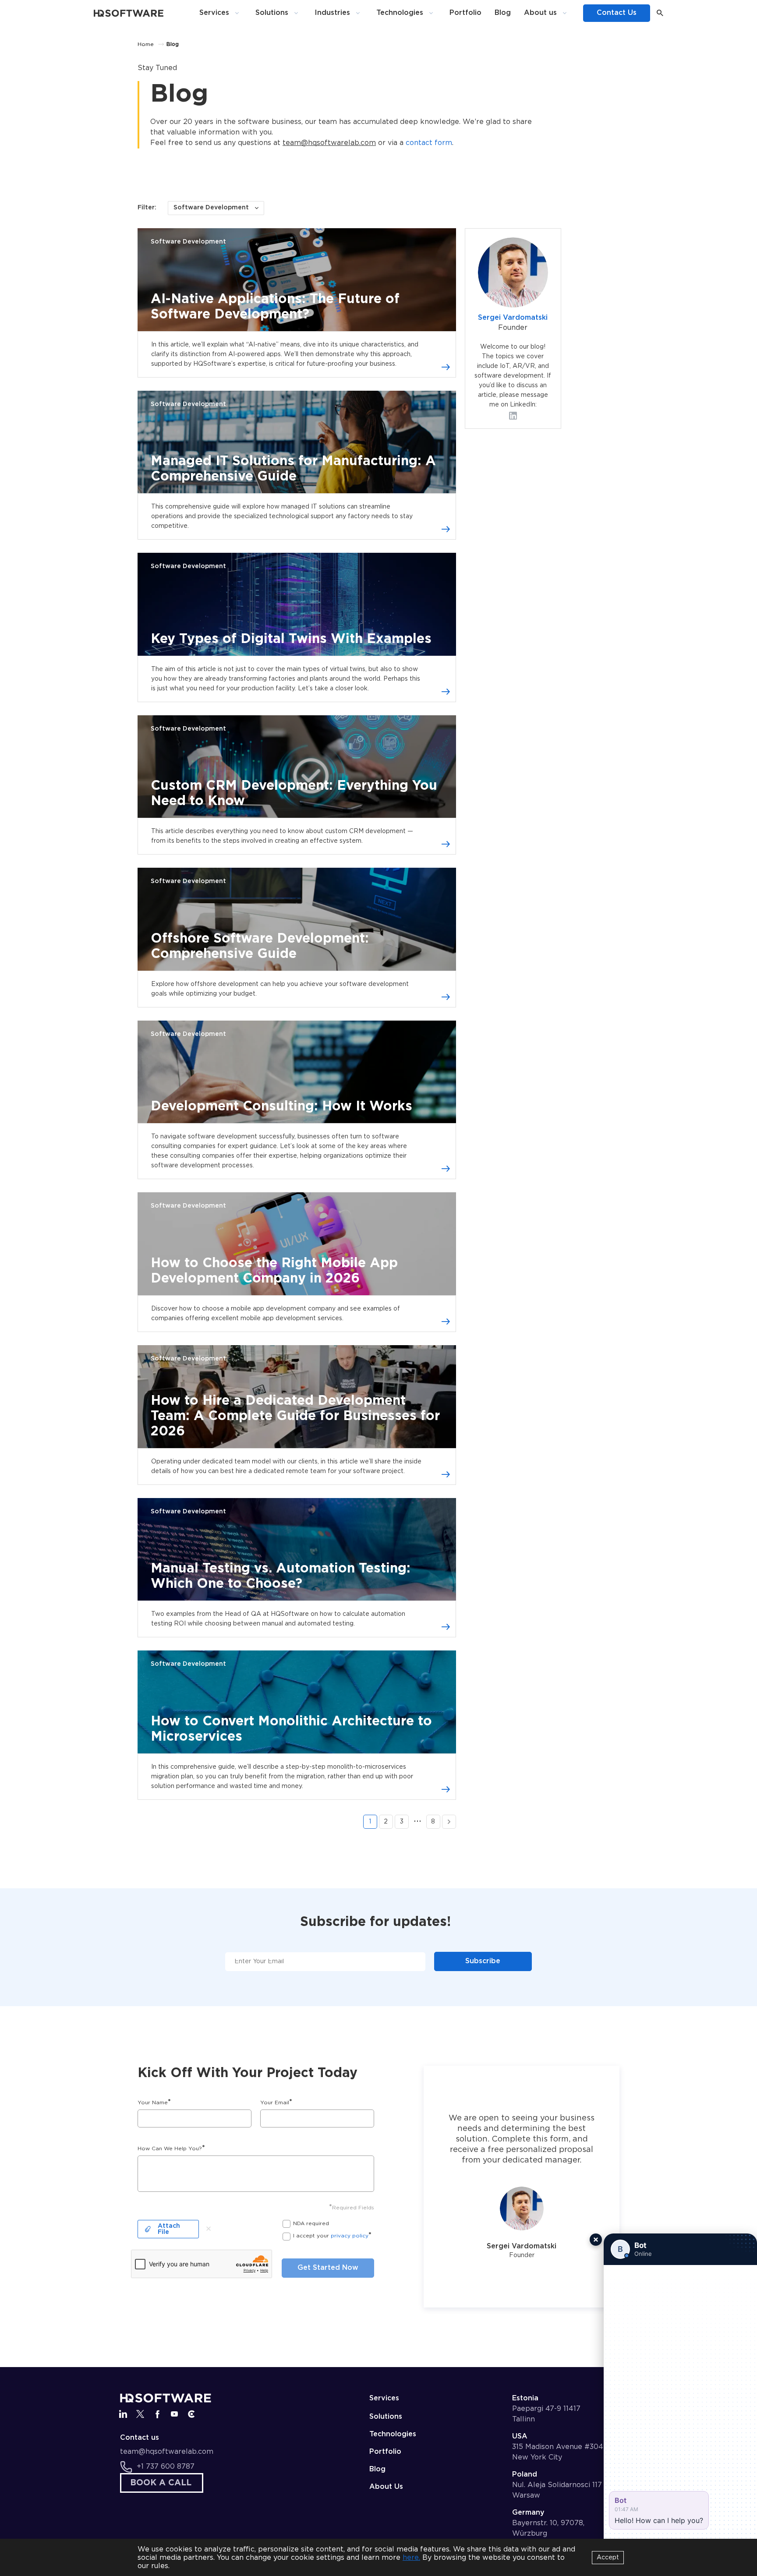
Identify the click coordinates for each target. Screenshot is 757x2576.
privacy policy (350, 2236)
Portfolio (465, 13)
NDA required (311, 2224)
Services (214, 13)
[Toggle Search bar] (660, 13)
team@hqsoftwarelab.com (329, 143)
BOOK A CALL (161, 2483)
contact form (429, 143)
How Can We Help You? (171, 2148)
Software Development (188, 242)
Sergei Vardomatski (513, 318)
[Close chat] (596, 2240)
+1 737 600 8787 (166, 2467)
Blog (503, 13)
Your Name (154, 2102)
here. (411, 2558)
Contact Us (617, 13)
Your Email (276, 2102)
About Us (386, 2487)
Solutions (272, 13)
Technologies (400, 13)
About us (540, 13)
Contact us (140, 2438)
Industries (332, 13)
